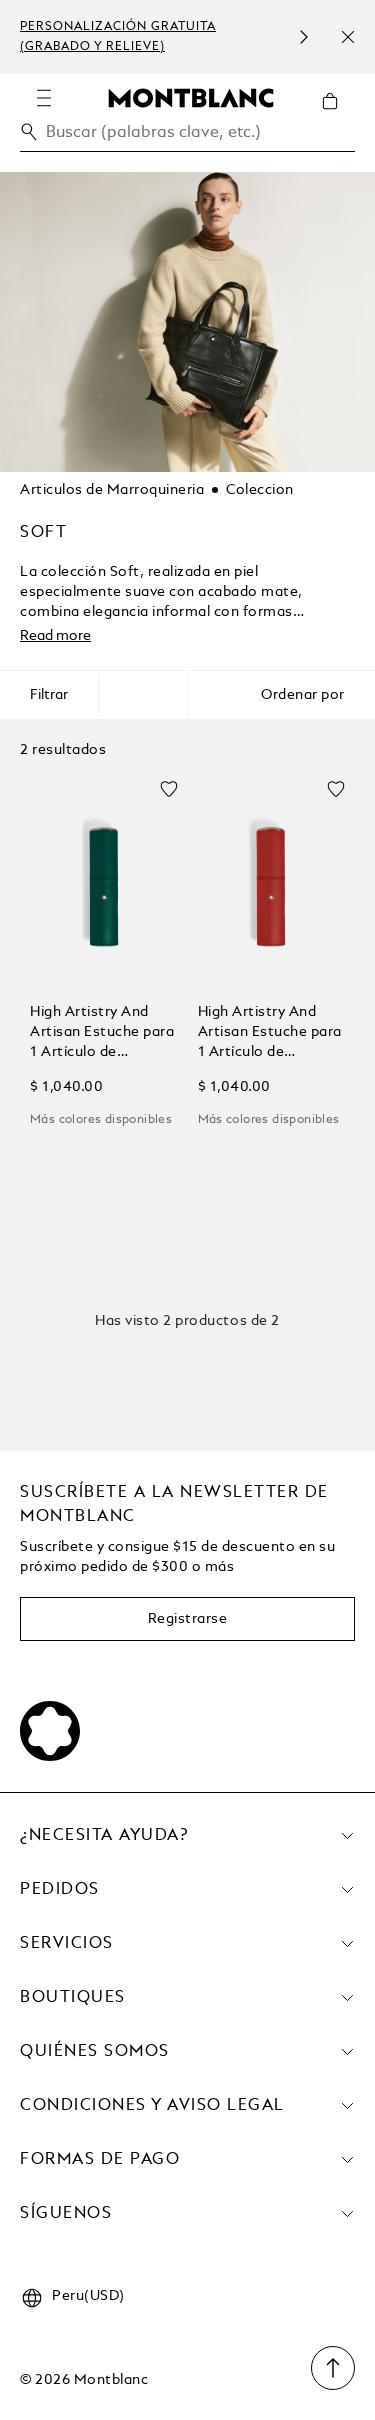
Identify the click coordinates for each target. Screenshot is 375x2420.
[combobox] (187, 137)
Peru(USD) (88, 2296)
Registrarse (188, 1619)
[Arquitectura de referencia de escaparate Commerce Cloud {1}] (191, 97)
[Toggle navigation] (44, 98)
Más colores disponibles (101, 1120)
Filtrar (49, 695)
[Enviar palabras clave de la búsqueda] (29, 132)
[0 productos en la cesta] (338, 116)
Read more (55, 636)
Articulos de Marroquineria (112, 490)
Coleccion (260, 490)
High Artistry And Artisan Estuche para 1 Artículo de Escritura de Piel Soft (102, 1033)
